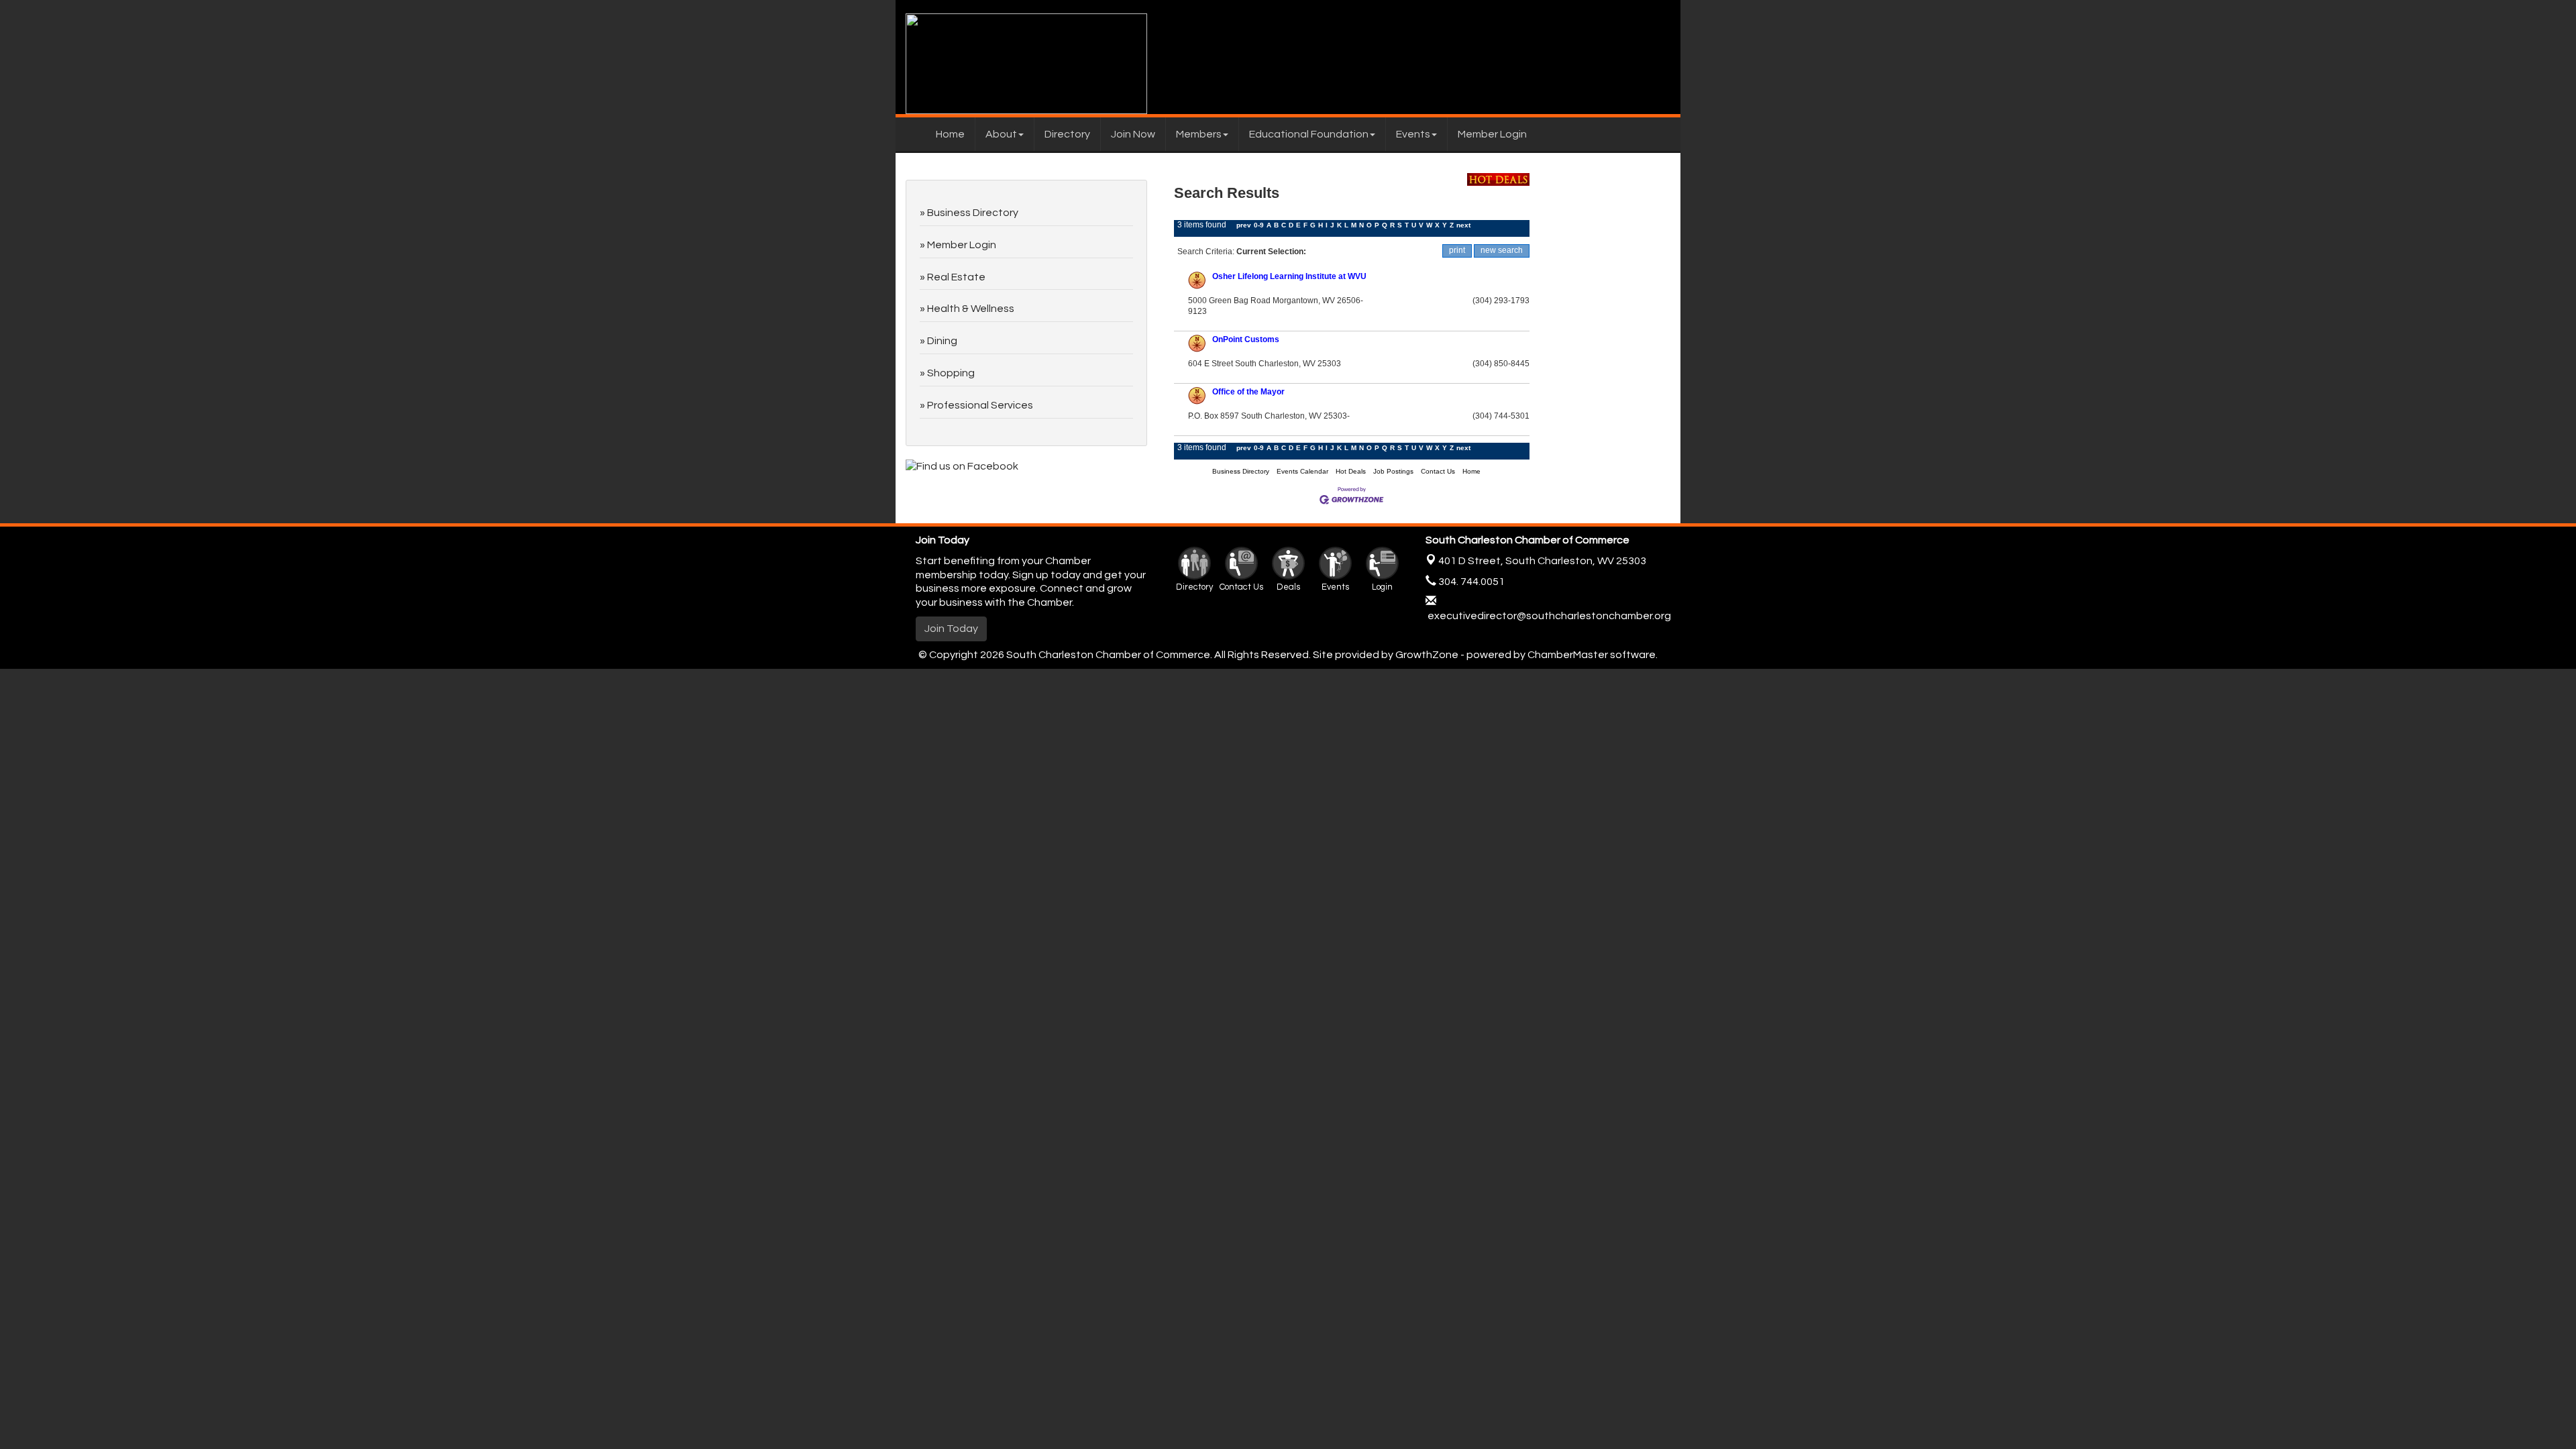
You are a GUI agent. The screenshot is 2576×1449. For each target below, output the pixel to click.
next (1463, 225)
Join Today (951, 629)
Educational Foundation (1309, 134)
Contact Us (1438, 471)
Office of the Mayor (1248, 392)
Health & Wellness (971, 309)
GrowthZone (1427, 655)
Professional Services (980, 405)
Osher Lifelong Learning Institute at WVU (1289, 276)
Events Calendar (1302, 471)
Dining (942, 341)
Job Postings (1393, 471)
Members (1199, 134)
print (1457, 250)
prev (1244, 225)
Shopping (951, 373)
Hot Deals (1351, 471)
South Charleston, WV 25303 (1542, 561)
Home (950, 134)
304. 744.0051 (1470, 582)
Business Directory (1241, 471)
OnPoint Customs (1246, 339)
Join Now (1133, 134)
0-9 (1259, 225)
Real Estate (956, 277)
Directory (1067, 134)
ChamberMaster (1568, 655)
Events (1413, 134)
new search (1502, 250)
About (1001, 134)
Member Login (1492, 134)
